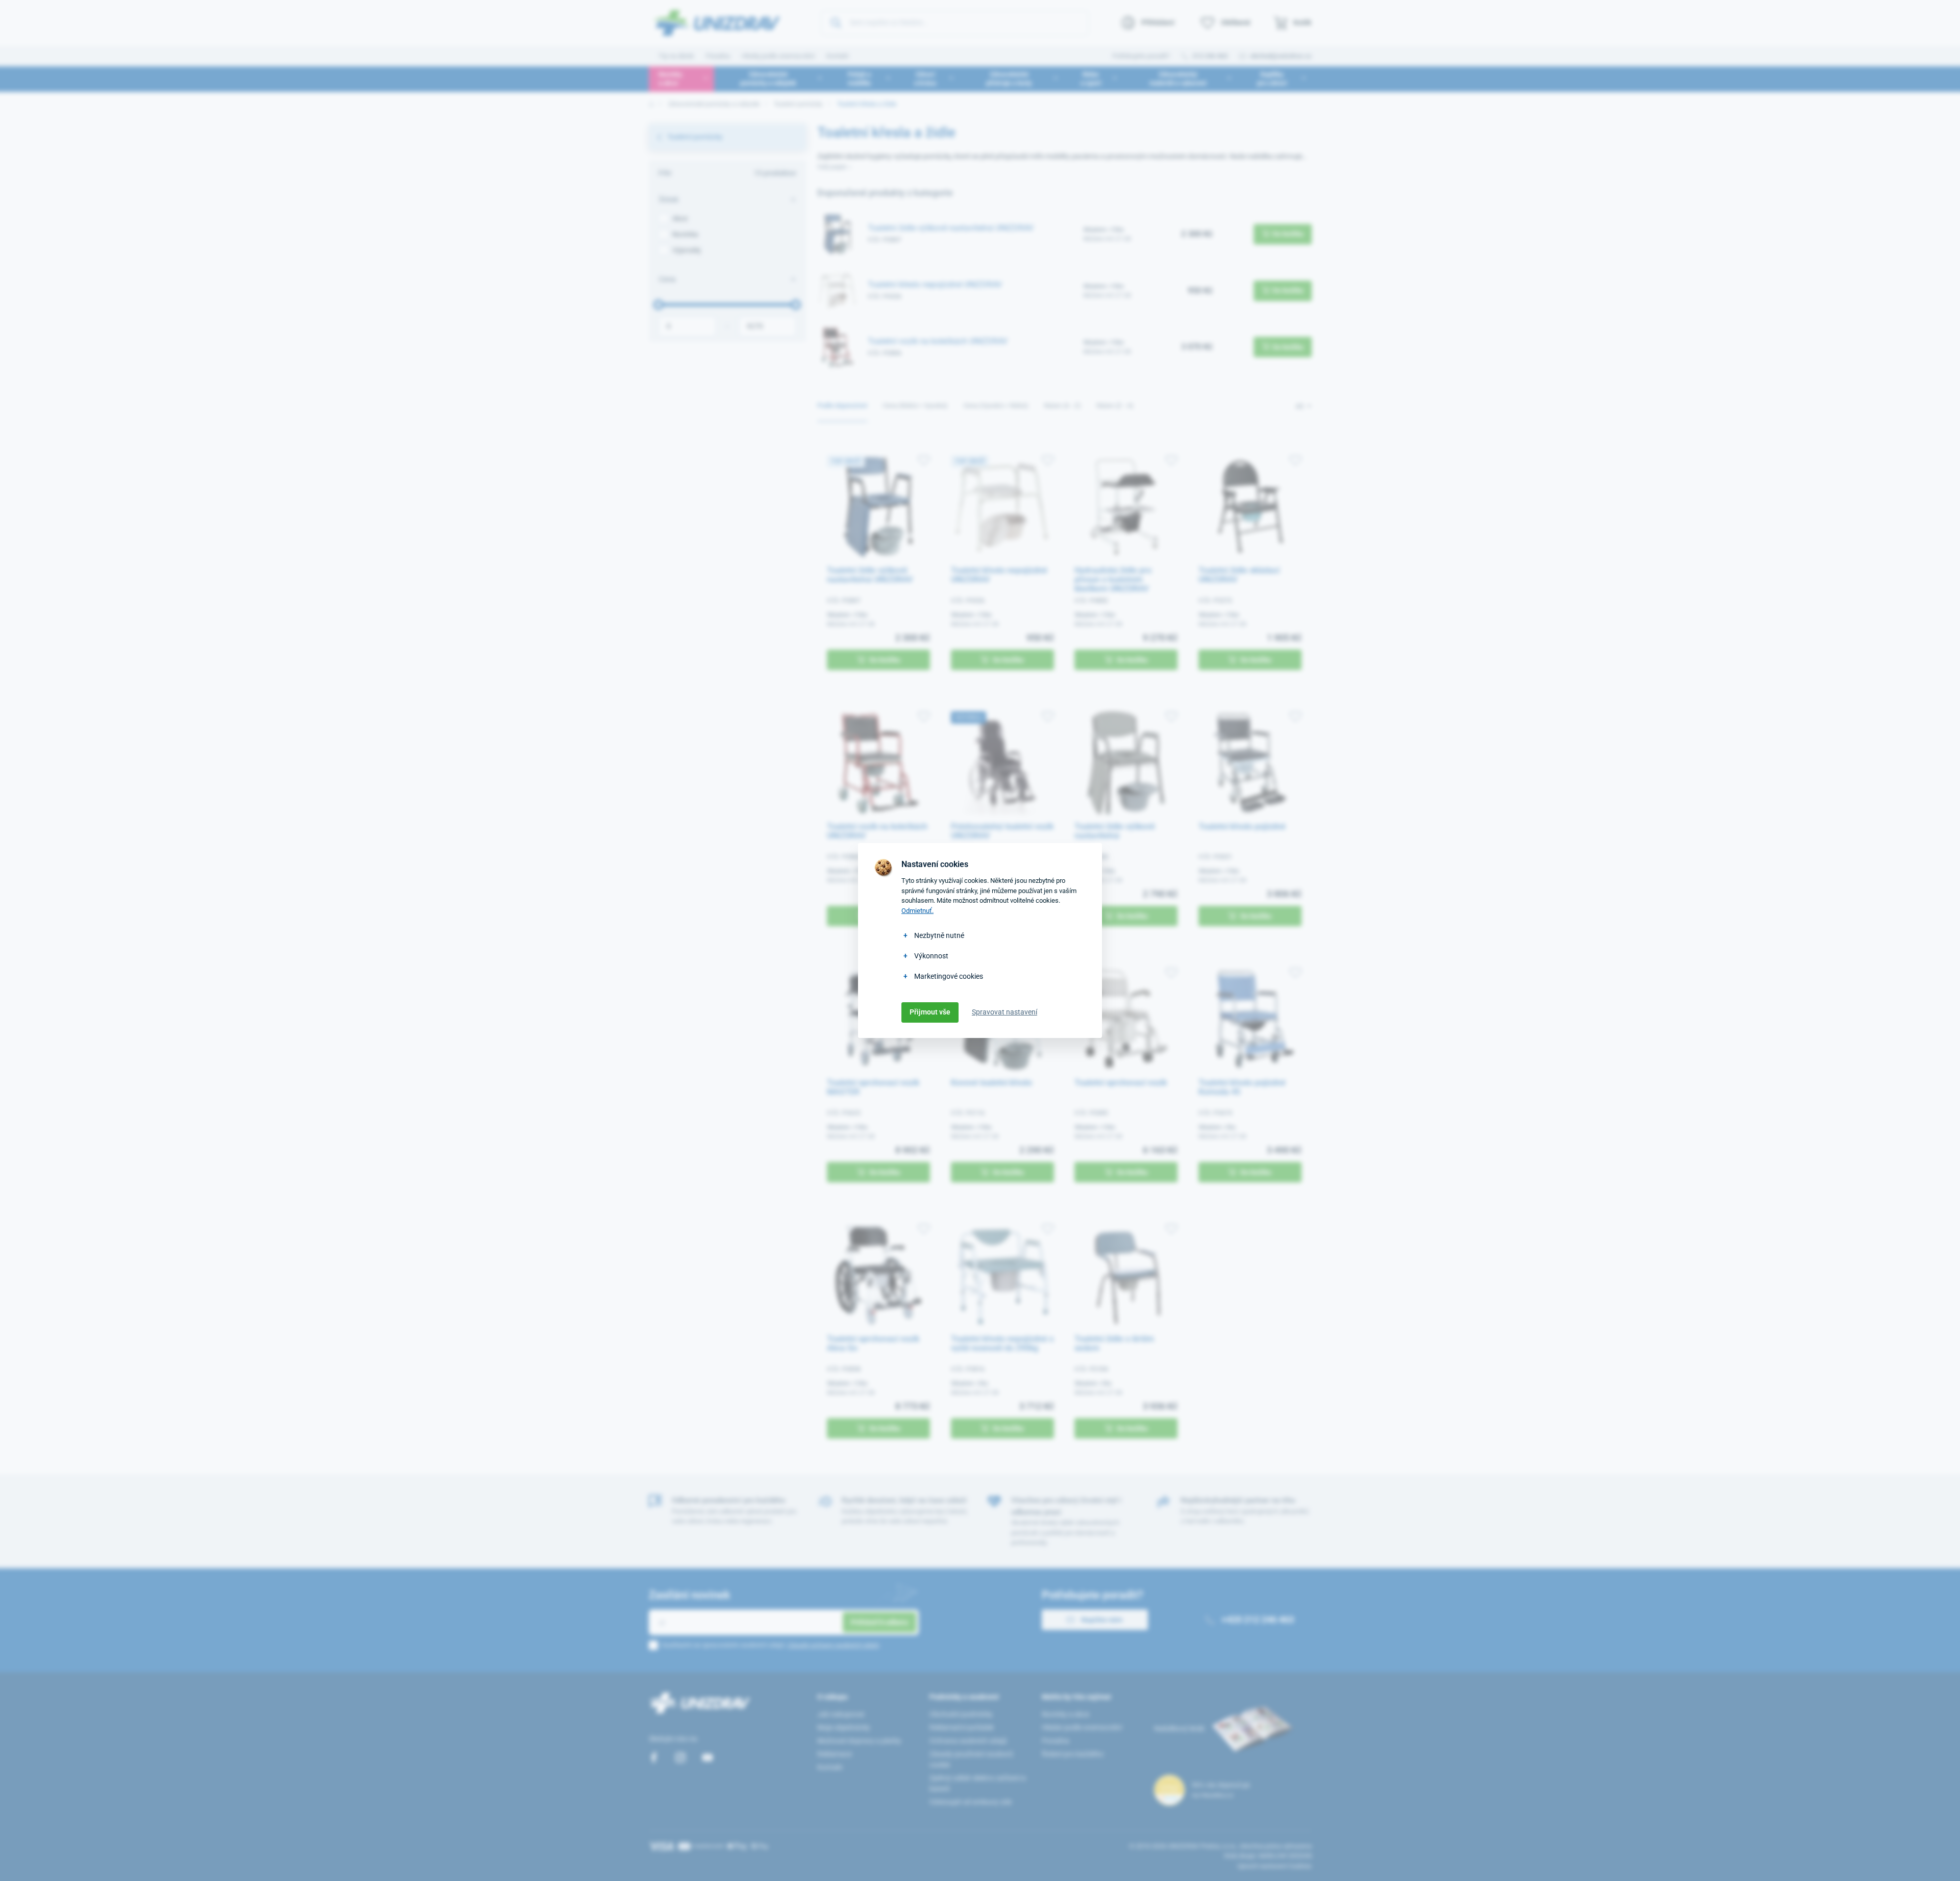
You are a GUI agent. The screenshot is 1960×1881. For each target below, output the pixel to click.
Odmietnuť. (917, 911)
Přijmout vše (930, 1012)
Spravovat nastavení (1004, 1012)
